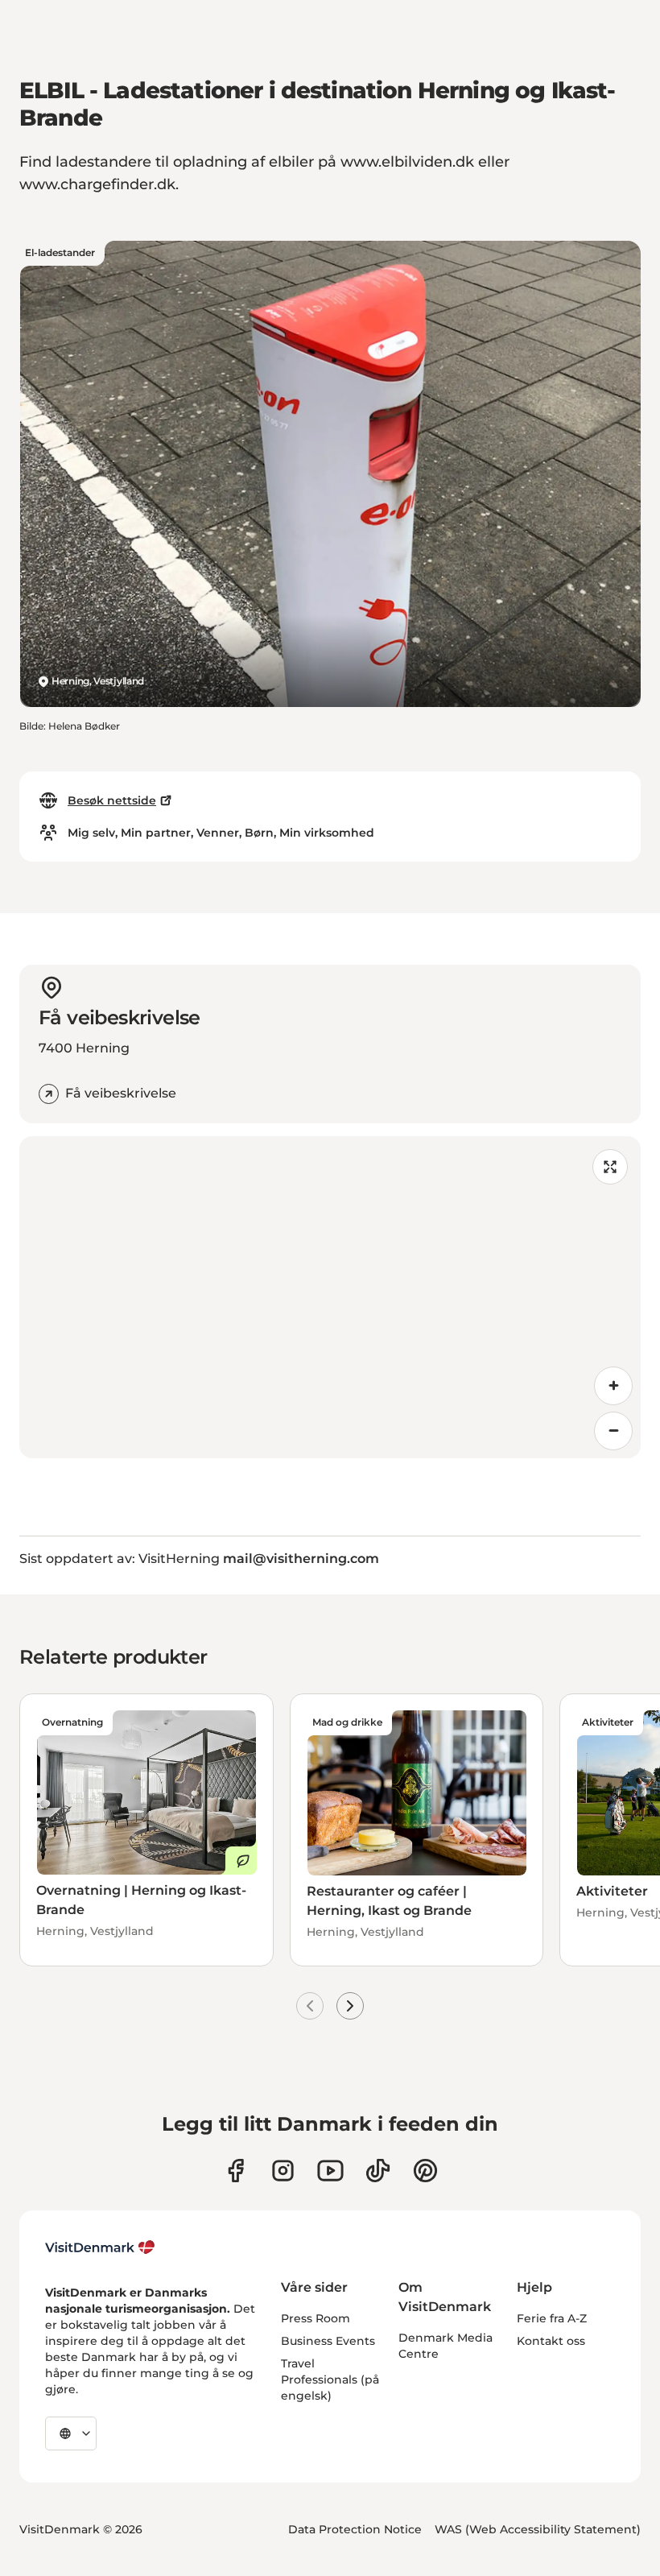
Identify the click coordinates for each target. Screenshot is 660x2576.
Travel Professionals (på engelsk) (330, 2380)
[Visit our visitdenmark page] (330, 2171)
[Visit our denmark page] (235, 2171)
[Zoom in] (613, 1386)
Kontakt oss (551, 2341)
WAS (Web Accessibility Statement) (538, 2529)
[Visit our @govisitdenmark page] (378, 2171)
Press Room (316, 2318)
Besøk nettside (112, 800)
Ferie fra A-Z (552, 2318)
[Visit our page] (283, 2171)
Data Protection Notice (355, 2529)
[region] (330, 1297)
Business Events (328, 2341)
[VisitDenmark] (100, 2247)
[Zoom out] (613, 1431)
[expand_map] (610, 1167)
